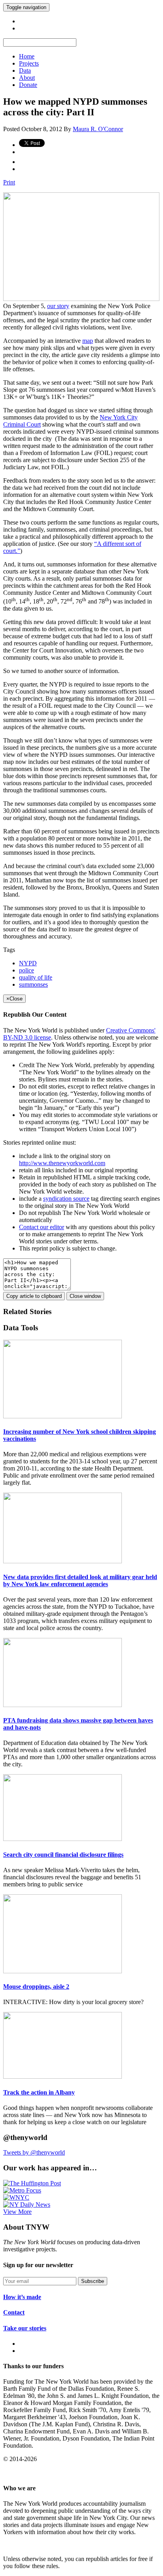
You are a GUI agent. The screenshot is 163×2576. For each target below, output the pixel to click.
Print (9, 182)
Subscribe (93, 2281)
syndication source (66, 1199)
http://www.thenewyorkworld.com (62, 1163)
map (88, 341)
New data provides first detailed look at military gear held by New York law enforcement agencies (80, 1580)
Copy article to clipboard (34, 1296)
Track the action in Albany (39, 2092)
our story (58, 306)
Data (25, 71)
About (27, 78)
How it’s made (22, 2297)
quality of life (36, 977)
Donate (28, 85)
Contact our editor (42, 1227)
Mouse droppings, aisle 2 (36, 1987)
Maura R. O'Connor (98, 129)
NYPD (28, 963)
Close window (85, 1296)
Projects (29, 63)
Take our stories (25, 2328)
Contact (14, 2312)
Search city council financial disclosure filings (63, 1855)
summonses (33, 984)
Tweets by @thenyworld (34, 2152)
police (27, 970)
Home (27, 56)
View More (17, 2212)
